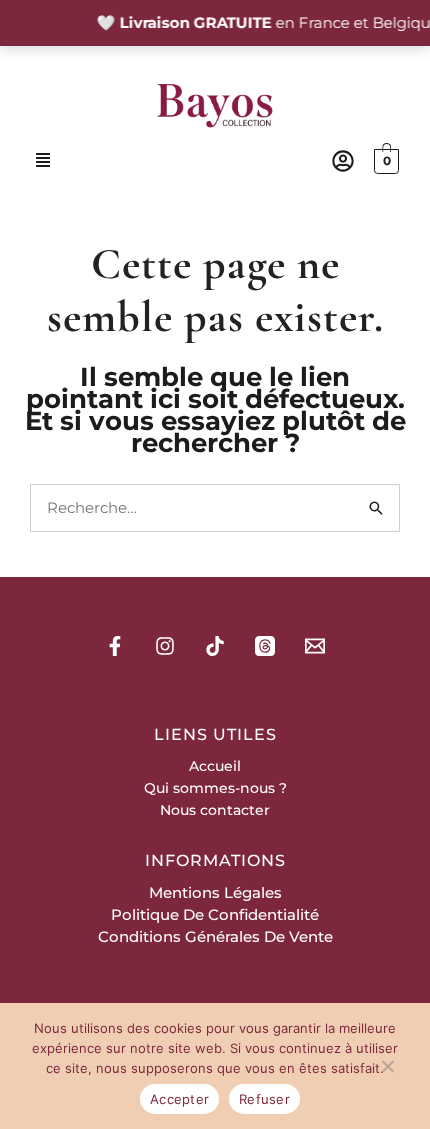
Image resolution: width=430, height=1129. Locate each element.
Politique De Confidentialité (215, 914)
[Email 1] (315, 646)
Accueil (215, 766)
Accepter (179, 1099)
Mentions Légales (215, 892)
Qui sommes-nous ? (215, 788)
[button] (42, 162)
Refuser (264, 1099)
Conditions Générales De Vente (215, 936)
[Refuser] (387, 1070)
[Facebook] (115, 646)
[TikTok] (215, 646)
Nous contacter (215, 810)
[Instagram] (165, 646)
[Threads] (265, 646)
